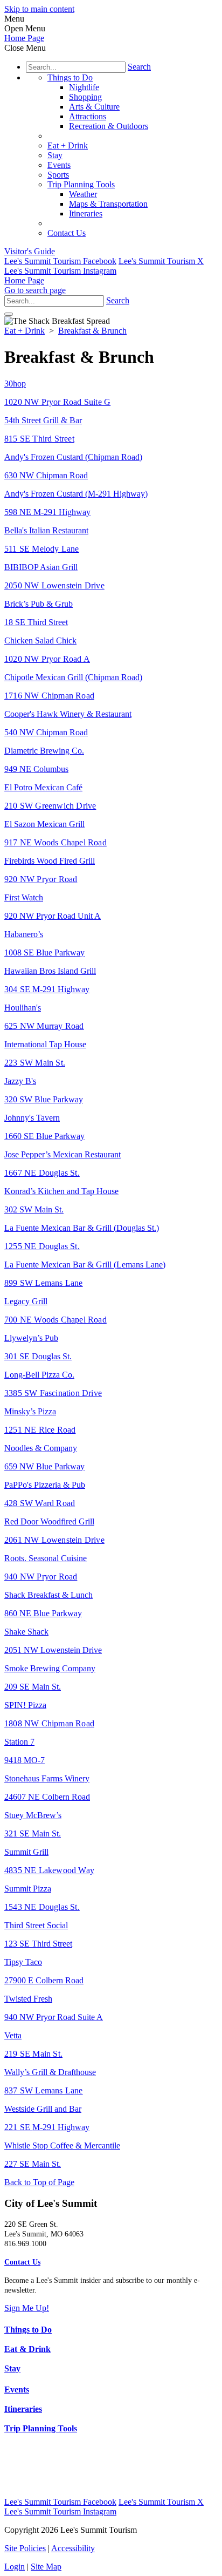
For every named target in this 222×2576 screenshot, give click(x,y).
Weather (83, 194)
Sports (58, 175)
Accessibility (73, 2548)
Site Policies (25, 2548)
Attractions (88, 116)
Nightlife (84, 87)
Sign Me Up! (27, 2308)
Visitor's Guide (30, 251)
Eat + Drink (68, 145)
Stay (55, 155)
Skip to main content (39, 9)
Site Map (46, 2567)
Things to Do (70, 77)
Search (139, 67)
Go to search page (35, 290)
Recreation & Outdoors (109, 126)
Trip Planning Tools (81, 184)
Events (59, 165)
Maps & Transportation (108, 204)
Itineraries (86, 213)
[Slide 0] (9, 314)
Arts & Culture (94, 107)
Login (15, 2567)
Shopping (85, 97)
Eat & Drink (27, 2349)
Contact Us (67, 233)
